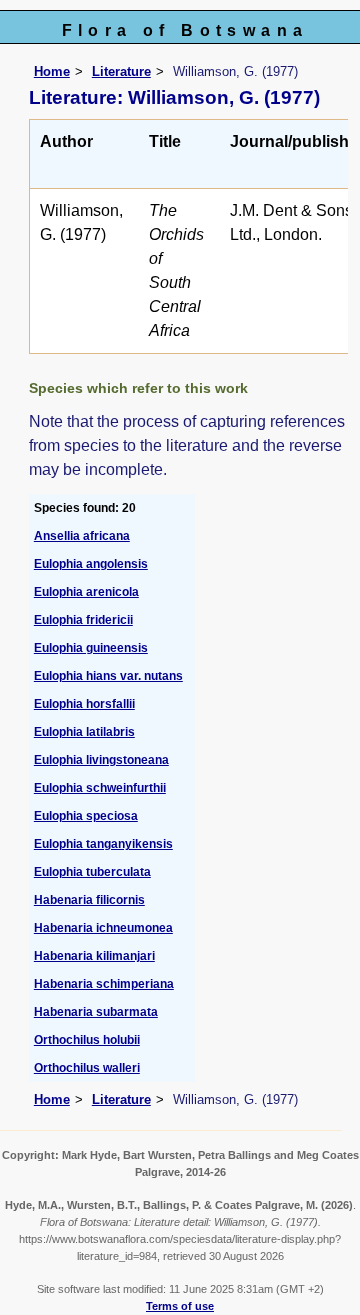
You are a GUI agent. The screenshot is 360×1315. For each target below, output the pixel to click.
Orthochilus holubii (87, 1040)
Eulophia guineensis (91, 648)
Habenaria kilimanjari (94, 956)
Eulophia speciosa (86, 816)
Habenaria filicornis (89, 900)
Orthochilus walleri (87, 1068)
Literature (121, 71)
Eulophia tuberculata (92, 872)
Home (52, 71)
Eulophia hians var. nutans (108, 676)
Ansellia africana (82, 536)
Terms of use (180, 1306)
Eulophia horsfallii (84, 704)
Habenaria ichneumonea (103, 928)
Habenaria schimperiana (104, 984)
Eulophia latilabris (84, 732)
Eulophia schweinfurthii (100, 788)
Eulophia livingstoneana (101, 760)
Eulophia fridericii (83, 620)
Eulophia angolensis (91, 564)
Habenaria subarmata (96, 1012)
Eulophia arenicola (86, 592)
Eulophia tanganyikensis (103, 844)
